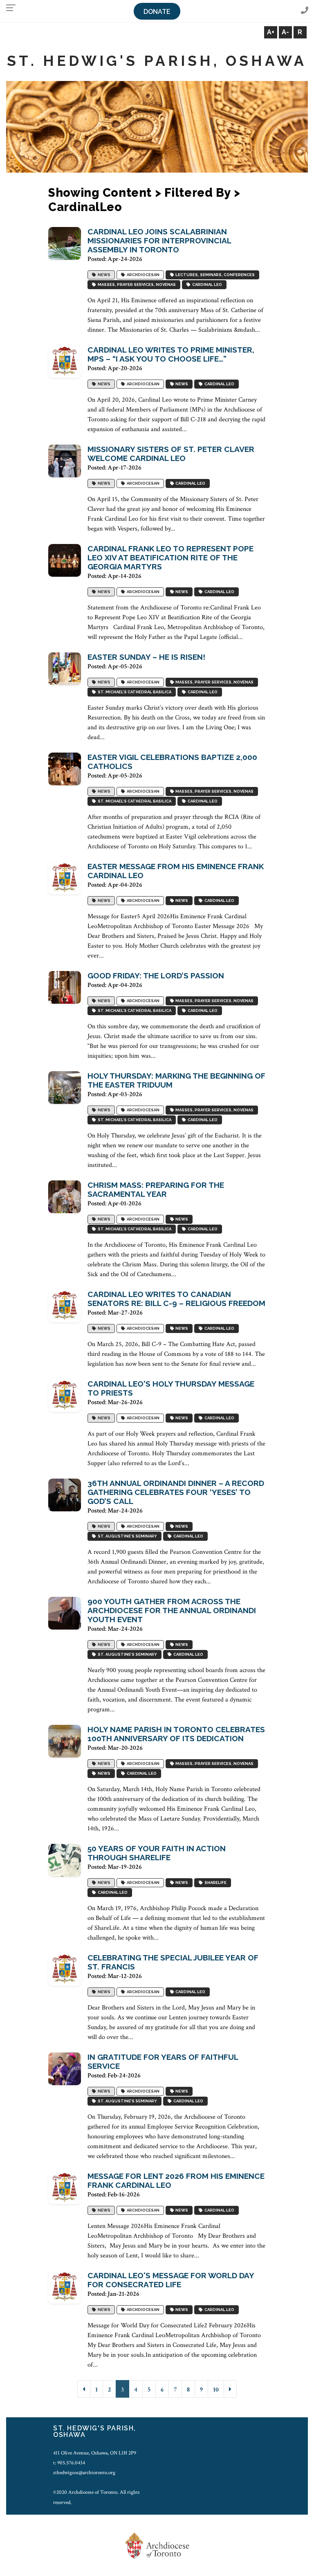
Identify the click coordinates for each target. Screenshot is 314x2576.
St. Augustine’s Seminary (127, 1536)
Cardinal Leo (206, 284)
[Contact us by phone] (305, 11)
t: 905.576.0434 (69, 2463)
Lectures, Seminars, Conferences (214, 275)
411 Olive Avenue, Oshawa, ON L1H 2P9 (95, 2453)
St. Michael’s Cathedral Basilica (134, 692)
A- (285, 32)
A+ (271, 32)
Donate (157, 12)
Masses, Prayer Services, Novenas (136, 284)
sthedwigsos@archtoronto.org (84, 2473)
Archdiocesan (142, 275)
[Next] (230, 2389)
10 (216, 2390)
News (103, 275)
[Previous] (84, 2389)
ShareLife (215, 1883)
